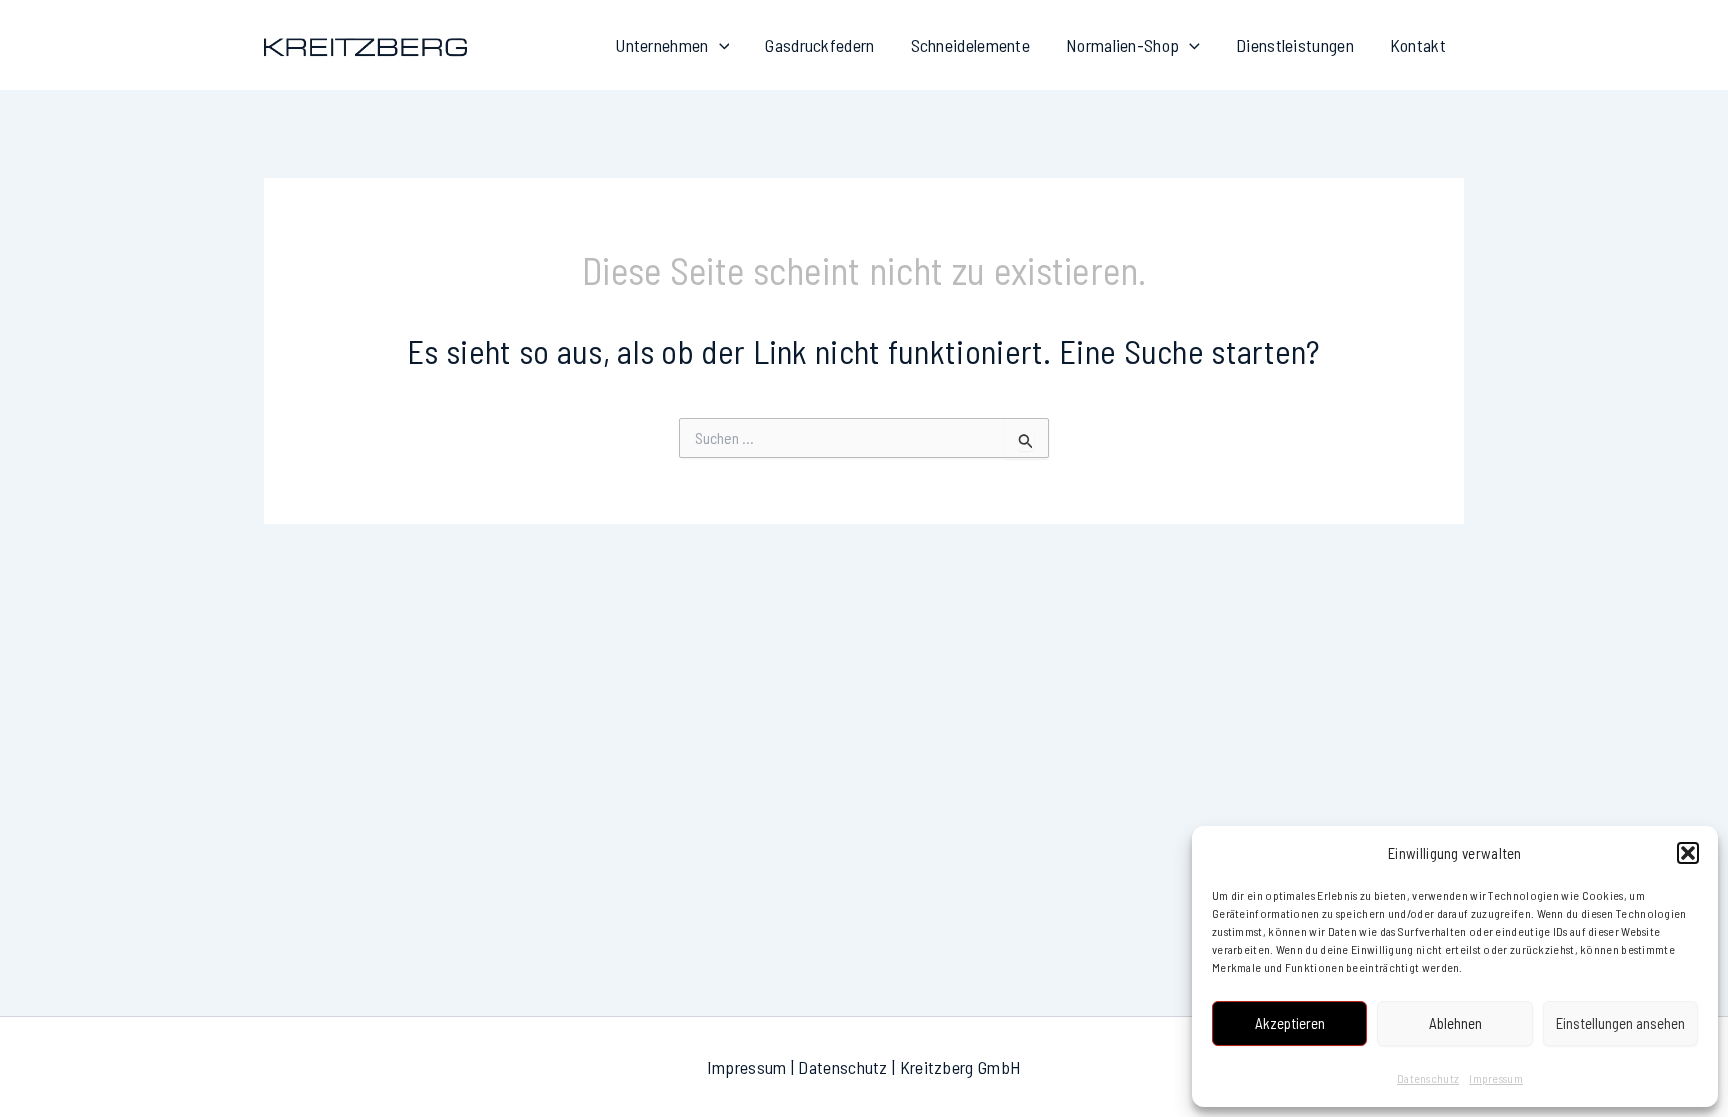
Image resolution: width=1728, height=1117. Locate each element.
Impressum (1496, 1078)
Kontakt (1418, 45)
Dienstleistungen (1295, 45)
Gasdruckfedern (819, 45)
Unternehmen (661, 45)
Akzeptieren (1290, 1023)
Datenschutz (1428, 1078)
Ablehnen (1455, 1023)
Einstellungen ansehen (1620, 1023)
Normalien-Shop (1122, 45)
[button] (1688, 853)
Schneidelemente (971, 45)
